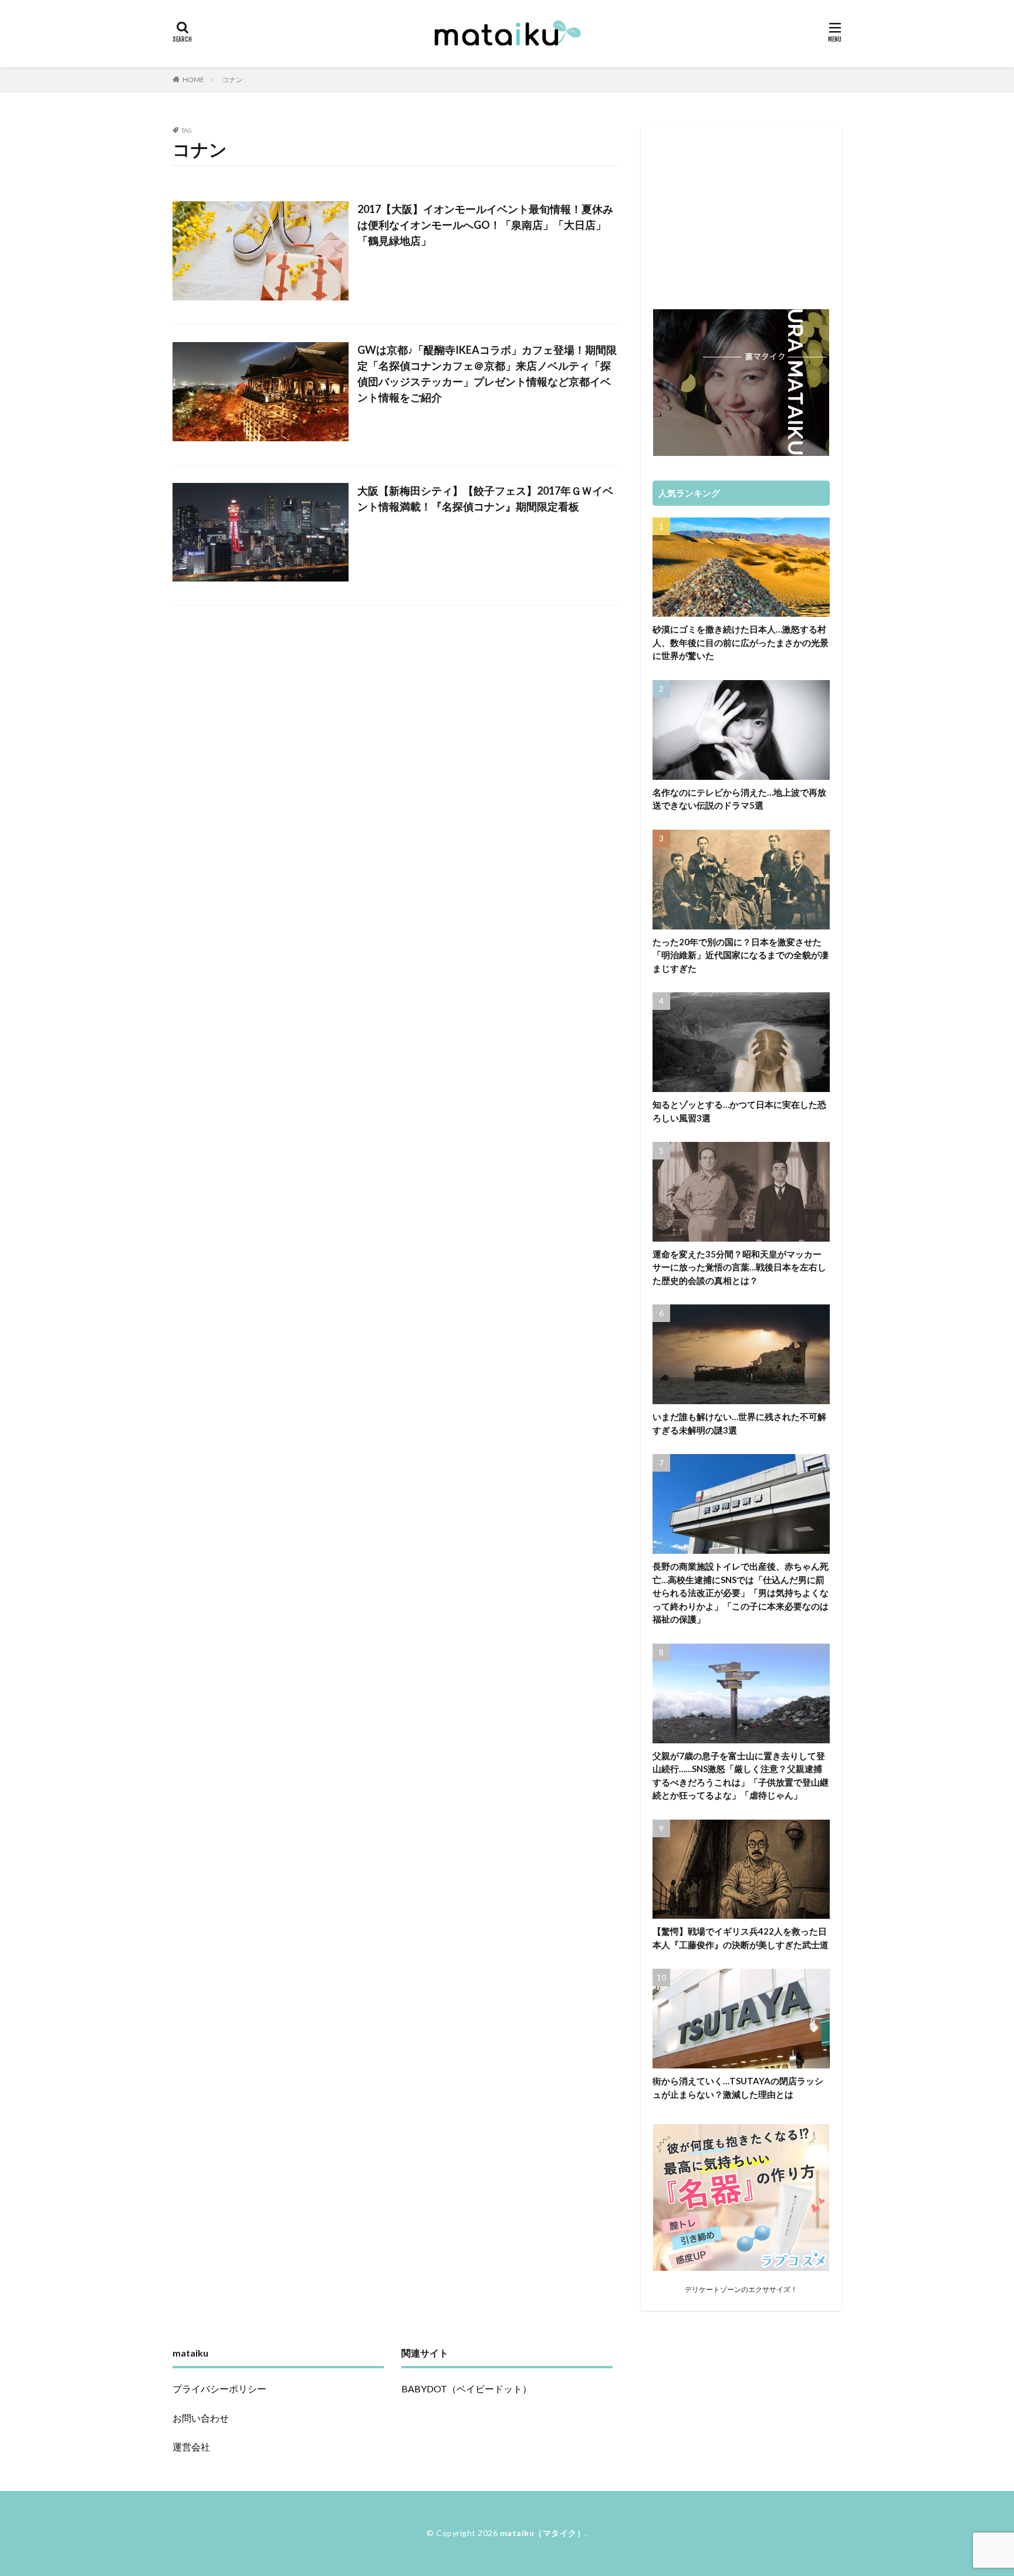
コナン (232, 80)
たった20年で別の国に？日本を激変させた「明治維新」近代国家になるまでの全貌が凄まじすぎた (741, 955)
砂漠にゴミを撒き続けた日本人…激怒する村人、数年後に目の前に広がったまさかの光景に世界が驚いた (741, 642)
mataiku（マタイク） (543, 2533)
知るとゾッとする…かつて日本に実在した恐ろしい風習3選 (739, 1111)
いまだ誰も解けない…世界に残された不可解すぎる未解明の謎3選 (739, 1423)
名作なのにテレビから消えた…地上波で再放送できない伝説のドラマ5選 (739, 799)
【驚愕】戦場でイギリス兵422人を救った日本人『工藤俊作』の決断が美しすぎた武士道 (741, 1938)
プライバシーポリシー (219, 2389)
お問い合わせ (201, 2418)
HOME (193, 80)
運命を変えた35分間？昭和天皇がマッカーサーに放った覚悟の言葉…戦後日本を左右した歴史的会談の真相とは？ (739, 1267)
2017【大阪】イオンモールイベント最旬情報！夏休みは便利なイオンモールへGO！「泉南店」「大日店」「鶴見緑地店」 (485, 225)
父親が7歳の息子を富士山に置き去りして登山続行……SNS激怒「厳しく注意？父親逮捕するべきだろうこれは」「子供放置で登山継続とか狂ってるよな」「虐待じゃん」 (741, 1776)
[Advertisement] (741, 212)
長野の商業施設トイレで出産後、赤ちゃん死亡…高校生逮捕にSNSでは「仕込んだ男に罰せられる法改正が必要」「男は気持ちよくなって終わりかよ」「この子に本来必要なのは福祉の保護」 (741, 1593)
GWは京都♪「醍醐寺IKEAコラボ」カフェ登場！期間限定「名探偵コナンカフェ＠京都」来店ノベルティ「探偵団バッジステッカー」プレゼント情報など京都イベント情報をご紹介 (487, 373)
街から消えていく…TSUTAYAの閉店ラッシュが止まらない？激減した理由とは (738, 2087)
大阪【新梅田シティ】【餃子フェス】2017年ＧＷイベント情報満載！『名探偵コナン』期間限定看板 (485, 498)
